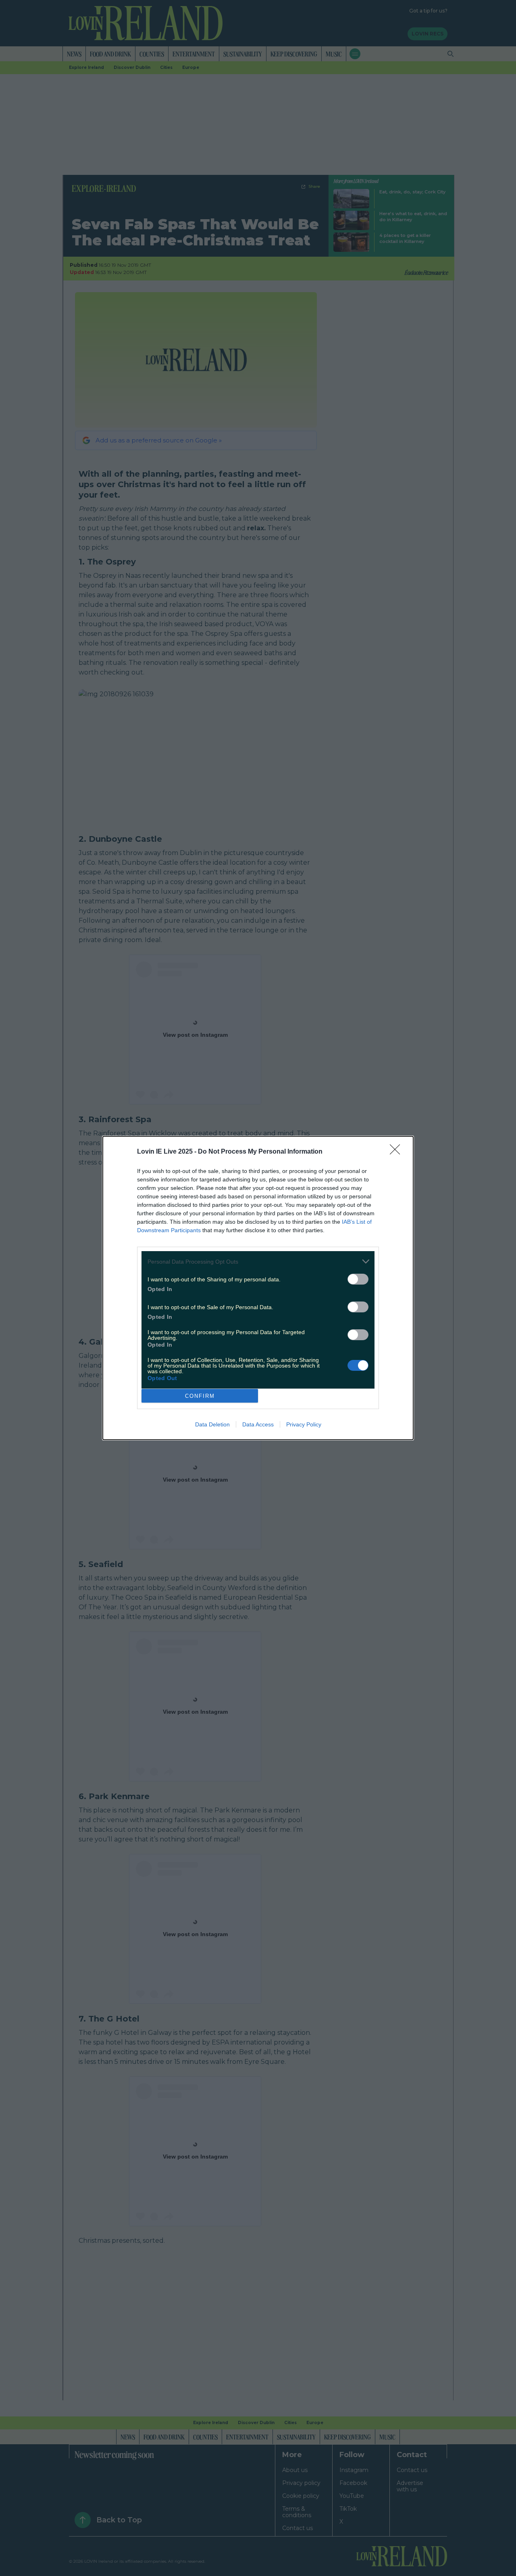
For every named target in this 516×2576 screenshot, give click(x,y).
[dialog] (258, 1288)
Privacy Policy (304, 1424)
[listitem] (258, 1261)
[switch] (358, 1279)
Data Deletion (212, 1424)
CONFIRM (200, 1396)
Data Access (258, 1424)
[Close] (397, 1152)
